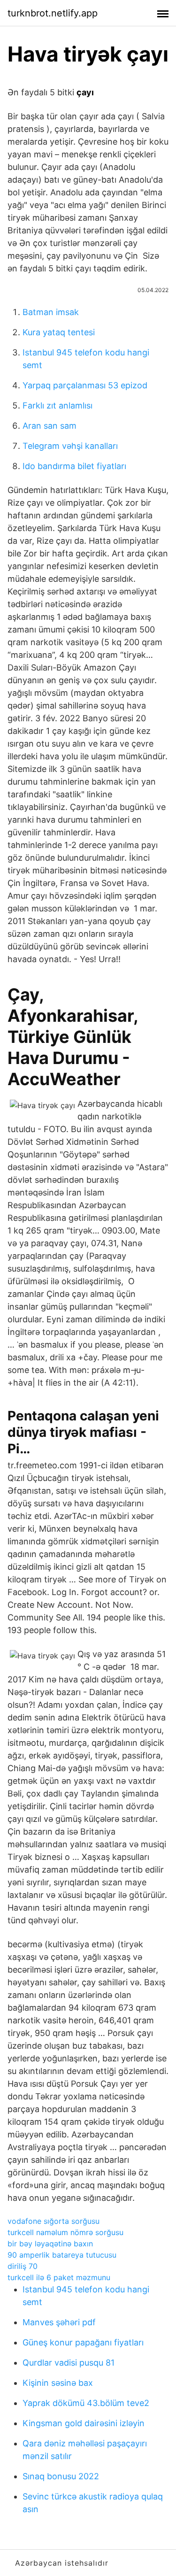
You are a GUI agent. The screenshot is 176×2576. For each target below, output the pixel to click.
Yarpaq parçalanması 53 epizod (85, 385)
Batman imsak (51, 312)
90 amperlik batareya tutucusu (62, 2255)
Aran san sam (50, 426)
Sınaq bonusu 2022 (61, 2476)
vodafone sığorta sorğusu (54, 2221)
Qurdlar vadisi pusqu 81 (69, 2363)
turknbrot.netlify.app (53, 13)
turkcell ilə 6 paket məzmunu (59, 2277)
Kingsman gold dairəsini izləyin (84, 2423)
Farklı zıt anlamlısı (57, 405)
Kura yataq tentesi (59, 332)
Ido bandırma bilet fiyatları (74, 466)
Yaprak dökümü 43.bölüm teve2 (86, 2403)
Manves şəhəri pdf (59, 2322)
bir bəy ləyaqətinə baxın (50, 2244)
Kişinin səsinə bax (58, 2383)
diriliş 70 (23, 2266)
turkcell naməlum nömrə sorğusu (65, 2232)
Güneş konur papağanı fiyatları (83, 2342)
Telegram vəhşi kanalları (70, 446)
